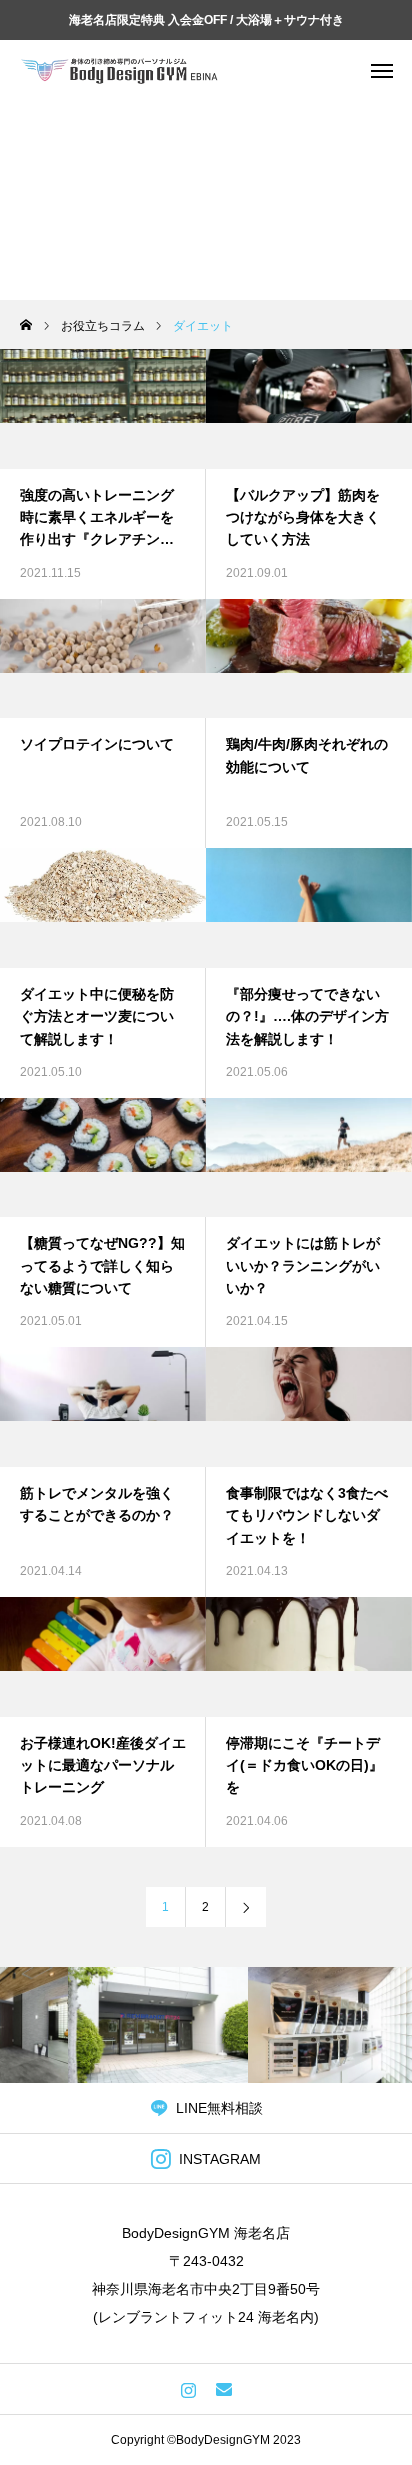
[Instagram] (188, 2389)
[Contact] (223, 2389)
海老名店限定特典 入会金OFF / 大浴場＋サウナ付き (206, 20)
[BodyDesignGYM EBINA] (120, 70)
